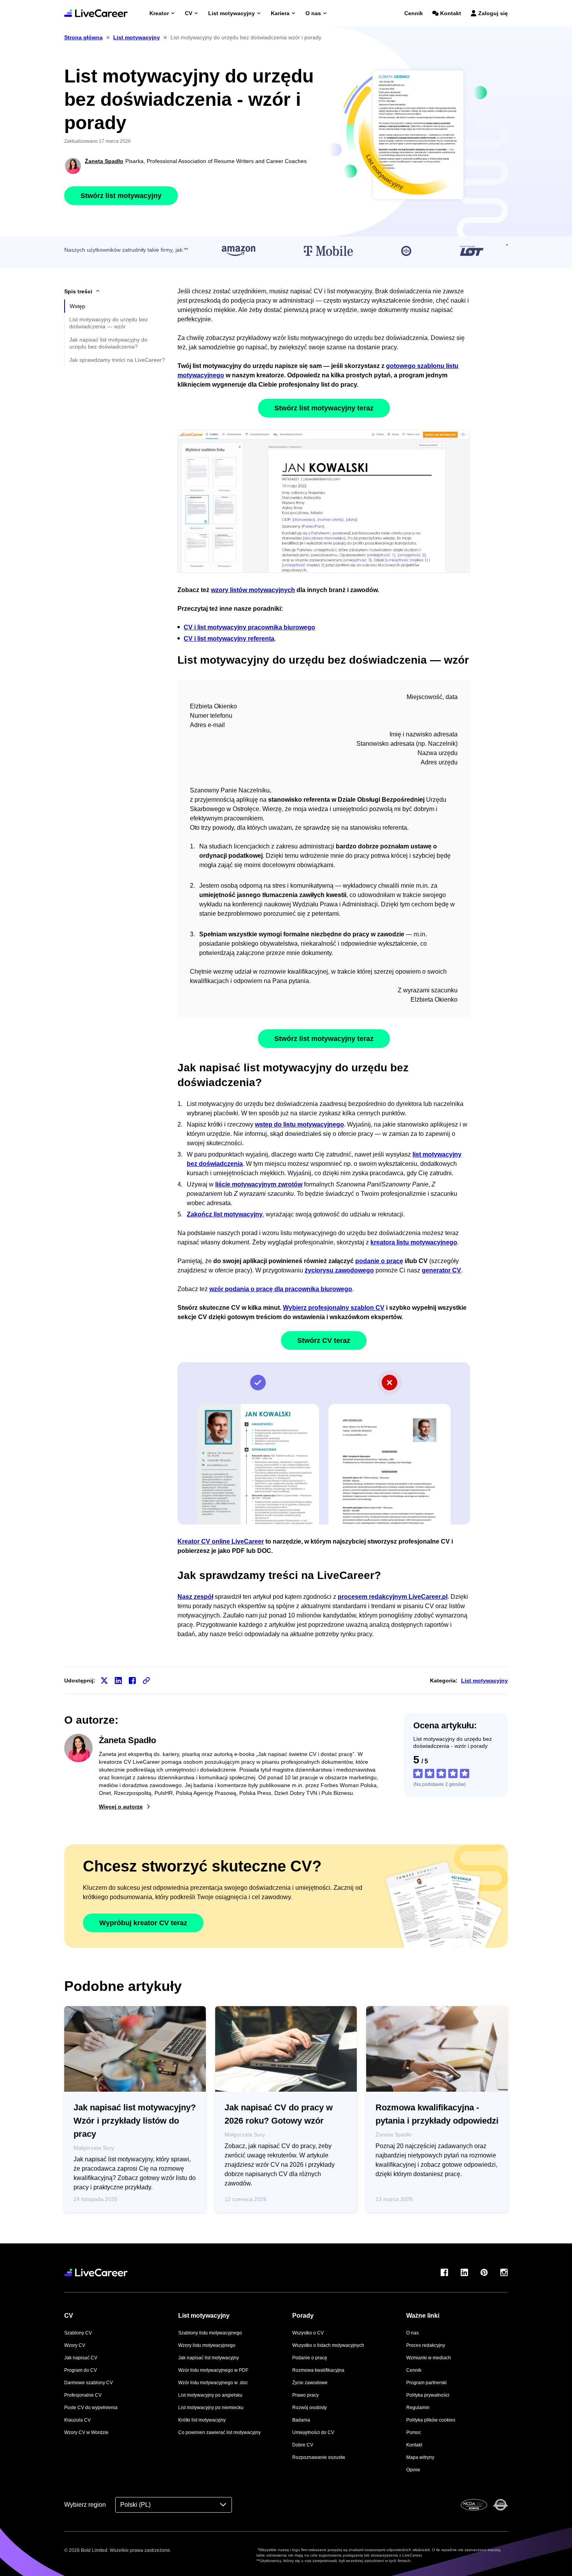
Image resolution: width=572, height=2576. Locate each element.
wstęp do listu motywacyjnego (299, 1124)
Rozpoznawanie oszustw (319, 2457)
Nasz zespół (195, 1597)
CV (189, 13)
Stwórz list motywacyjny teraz (324, 408)
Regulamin (418, 2408)
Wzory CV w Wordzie (86, 2432)
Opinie (413, 2470)
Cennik (414, 13)
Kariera (280, 13)
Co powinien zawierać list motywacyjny (219, 2432)
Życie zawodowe (310, 2383)
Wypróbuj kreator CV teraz (143, 1923)
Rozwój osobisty (310, 2408)
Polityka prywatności (428, 2395)
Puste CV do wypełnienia (91, 2408)
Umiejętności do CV (313, 2432)
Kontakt (451, 13)
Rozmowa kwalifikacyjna (318, 2370)
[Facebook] (444, 2272)
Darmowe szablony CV (89, 2383)
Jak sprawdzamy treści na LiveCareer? (117, 360)
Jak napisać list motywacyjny (209, 2358)
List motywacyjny (232, 13)
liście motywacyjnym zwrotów (259, 1184)
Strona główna (83, 37)
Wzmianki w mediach (429, 2358)
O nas (313, 13)
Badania (301, 2420)
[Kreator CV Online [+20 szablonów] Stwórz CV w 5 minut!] (96, 13)
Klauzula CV (77, 2420)
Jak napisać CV (81, 2358)
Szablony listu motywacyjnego (210, 2333)
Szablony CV (78, 2333)
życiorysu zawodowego (339, 1270)
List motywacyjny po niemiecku (211, 2408)
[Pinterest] (484, 2272)
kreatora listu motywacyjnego (414, 1242)
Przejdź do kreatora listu (324, 501)
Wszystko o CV (308, 2333)
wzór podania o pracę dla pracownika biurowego (281, 1289)
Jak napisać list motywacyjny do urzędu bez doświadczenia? (108, 343)
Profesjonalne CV (83, 2395)
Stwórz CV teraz (324, 1341)
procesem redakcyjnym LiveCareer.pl (393, 1597)
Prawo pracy (305, 2395)
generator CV (441, 1270)
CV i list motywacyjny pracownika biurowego (249, 627)
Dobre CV (303, 2445)
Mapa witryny (420, 2457)
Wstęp (77, 306)
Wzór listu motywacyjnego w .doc (213, 2383)
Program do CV (81, 2370)
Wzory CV (75, 2345)
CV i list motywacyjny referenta (229, 639)
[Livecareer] (96, 2272)
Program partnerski (426, 2383)
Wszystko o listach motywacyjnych (328, 2345)
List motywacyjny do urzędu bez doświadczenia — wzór (109, 323)
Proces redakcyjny (426, 2345)
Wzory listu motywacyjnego (207, 2345)
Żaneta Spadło (104, 161)
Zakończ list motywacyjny (225, 1214)
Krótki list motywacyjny (202, 2420)
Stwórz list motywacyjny (121, 196)
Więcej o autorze (121, 1807)
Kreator (159, 13)
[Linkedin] (464, 2272)
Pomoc (414, 2432)
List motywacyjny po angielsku (210, 2395)
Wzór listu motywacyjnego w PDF (213, 2370)
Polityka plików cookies (431, 2420)
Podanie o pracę (310, 2358)
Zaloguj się (493, 13)
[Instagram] (504, 2272)
